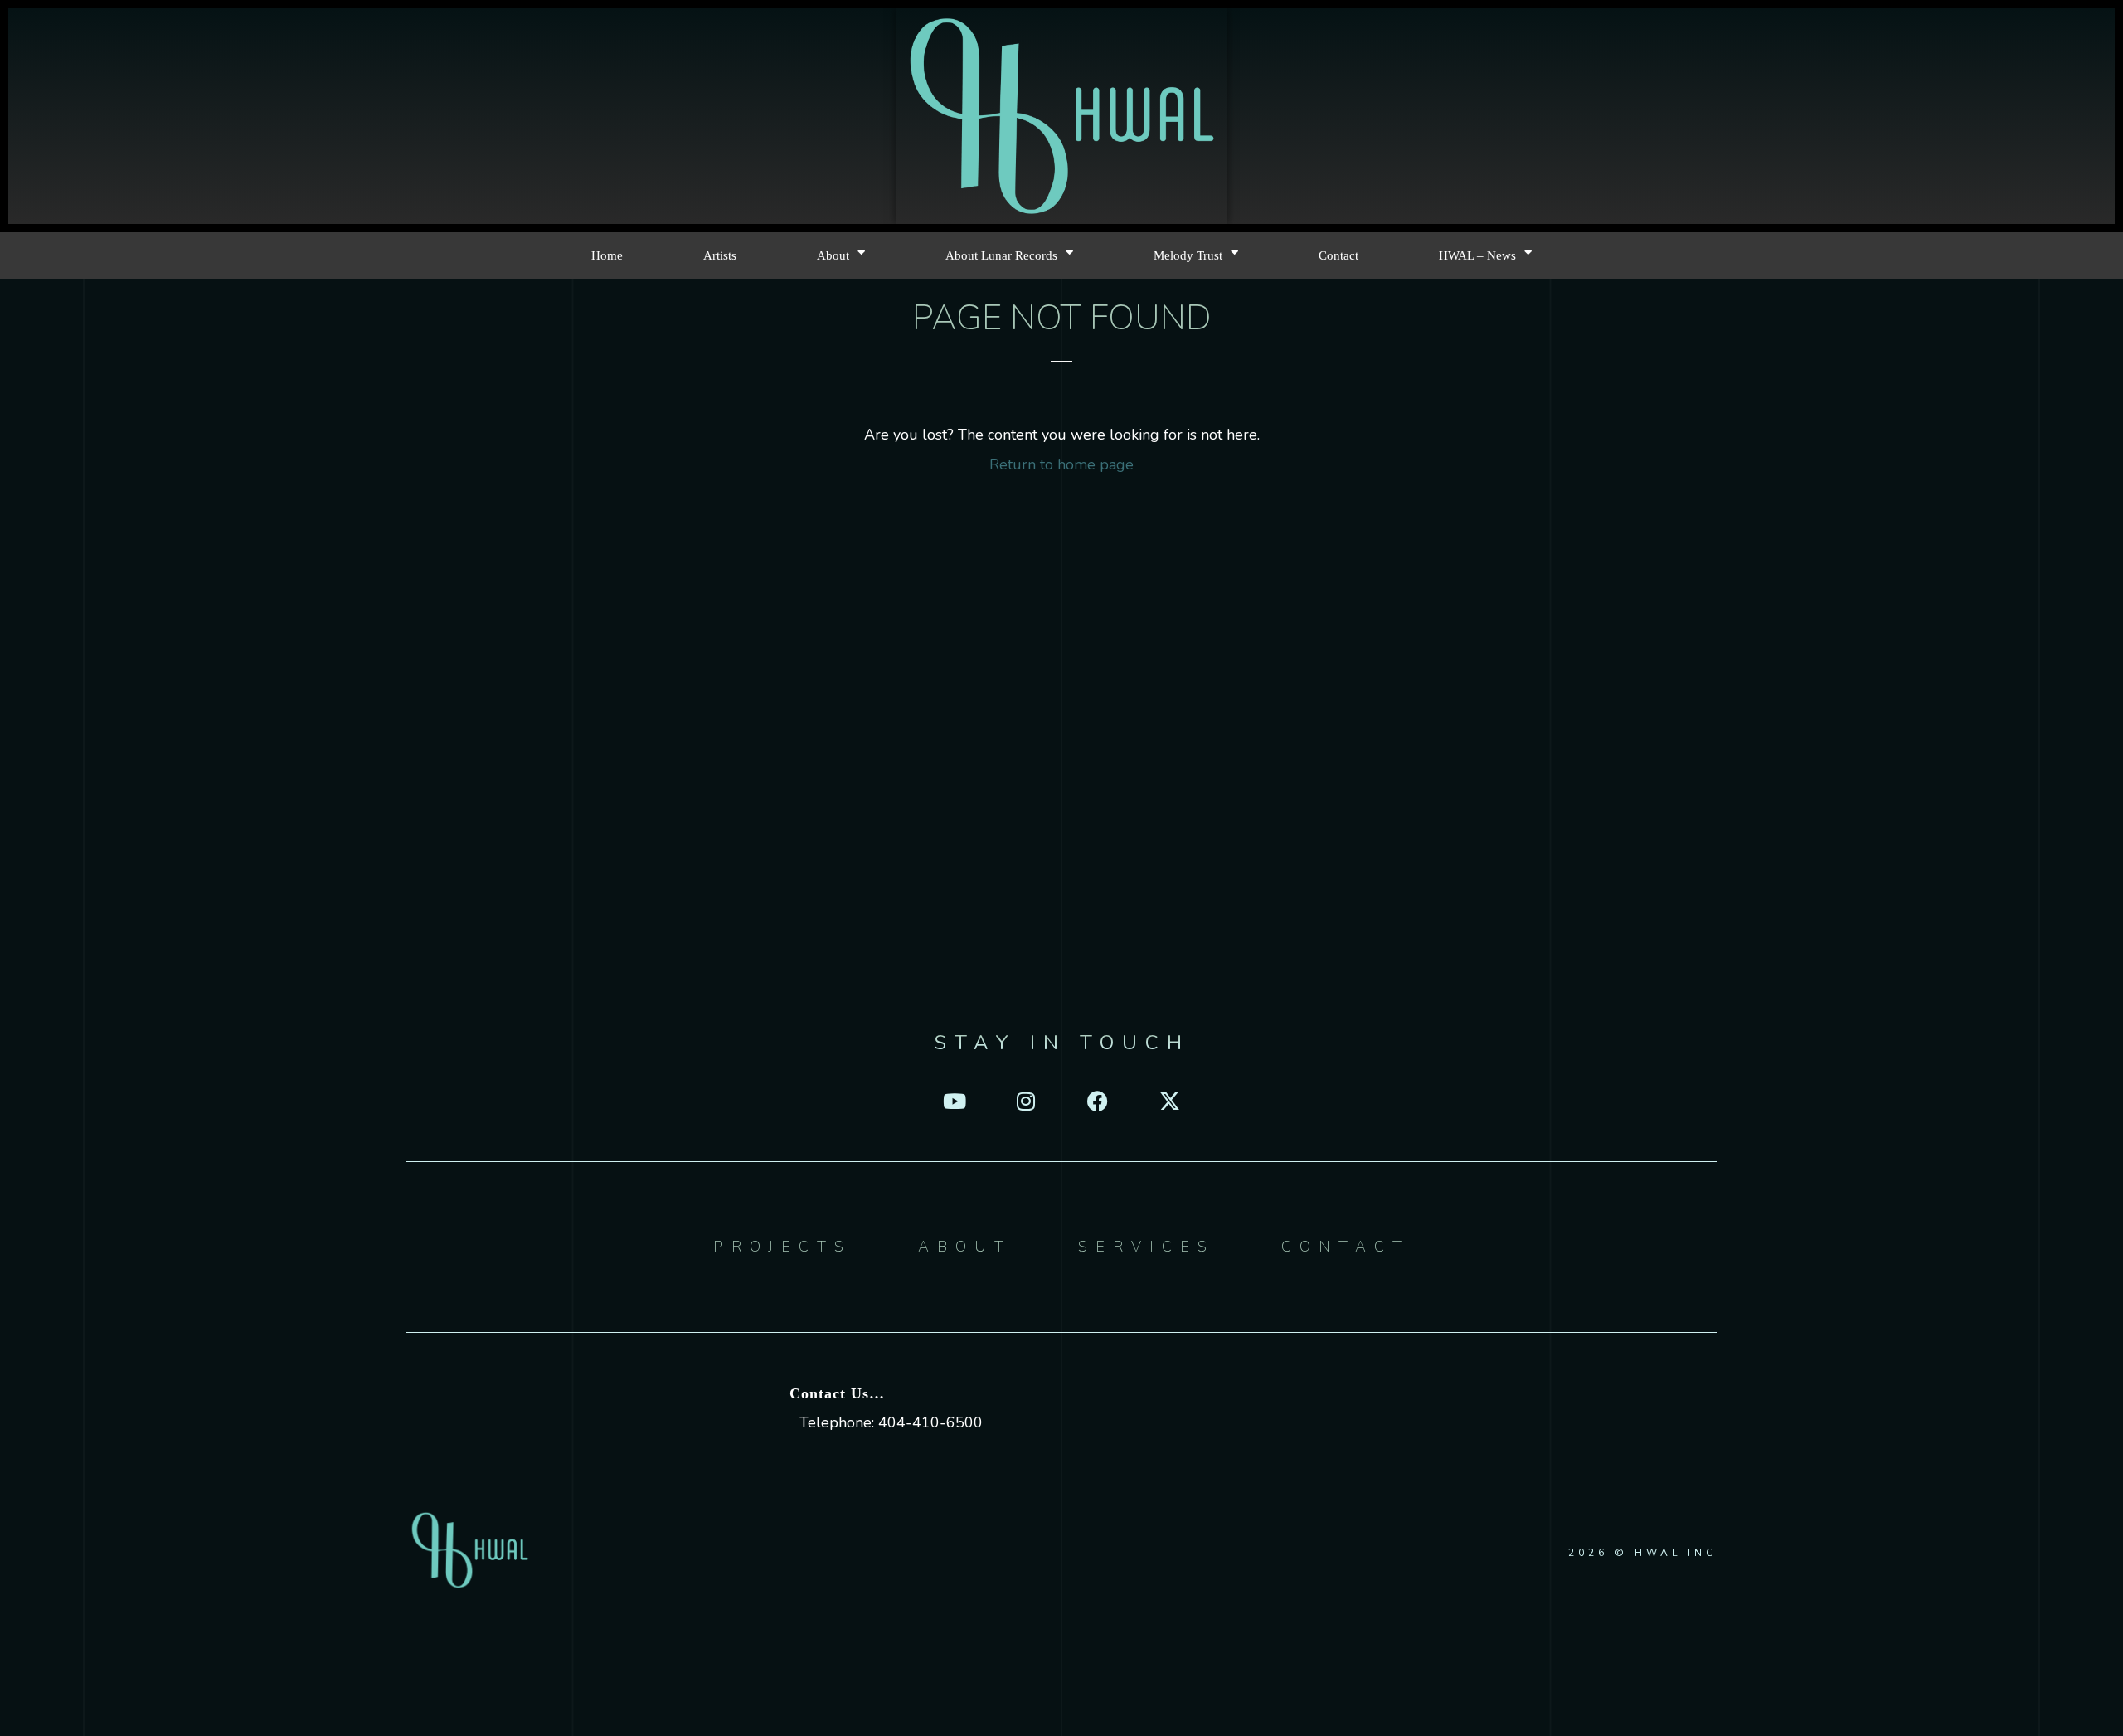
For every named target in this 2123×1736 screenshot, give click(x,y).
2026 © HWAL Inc (1642, 1553)
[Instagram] (1025, 1101)
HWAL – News (1477, 255)
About (833, 255)
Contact (1338, 255)
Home (607, 255)
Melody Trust (1188, 255)
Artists (720, 255)
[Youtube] (953, 1101)
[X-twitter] (1170, 1101)
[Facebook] (1098, 1101)
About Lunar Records (1001, 255)
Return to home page (1061, 464)
